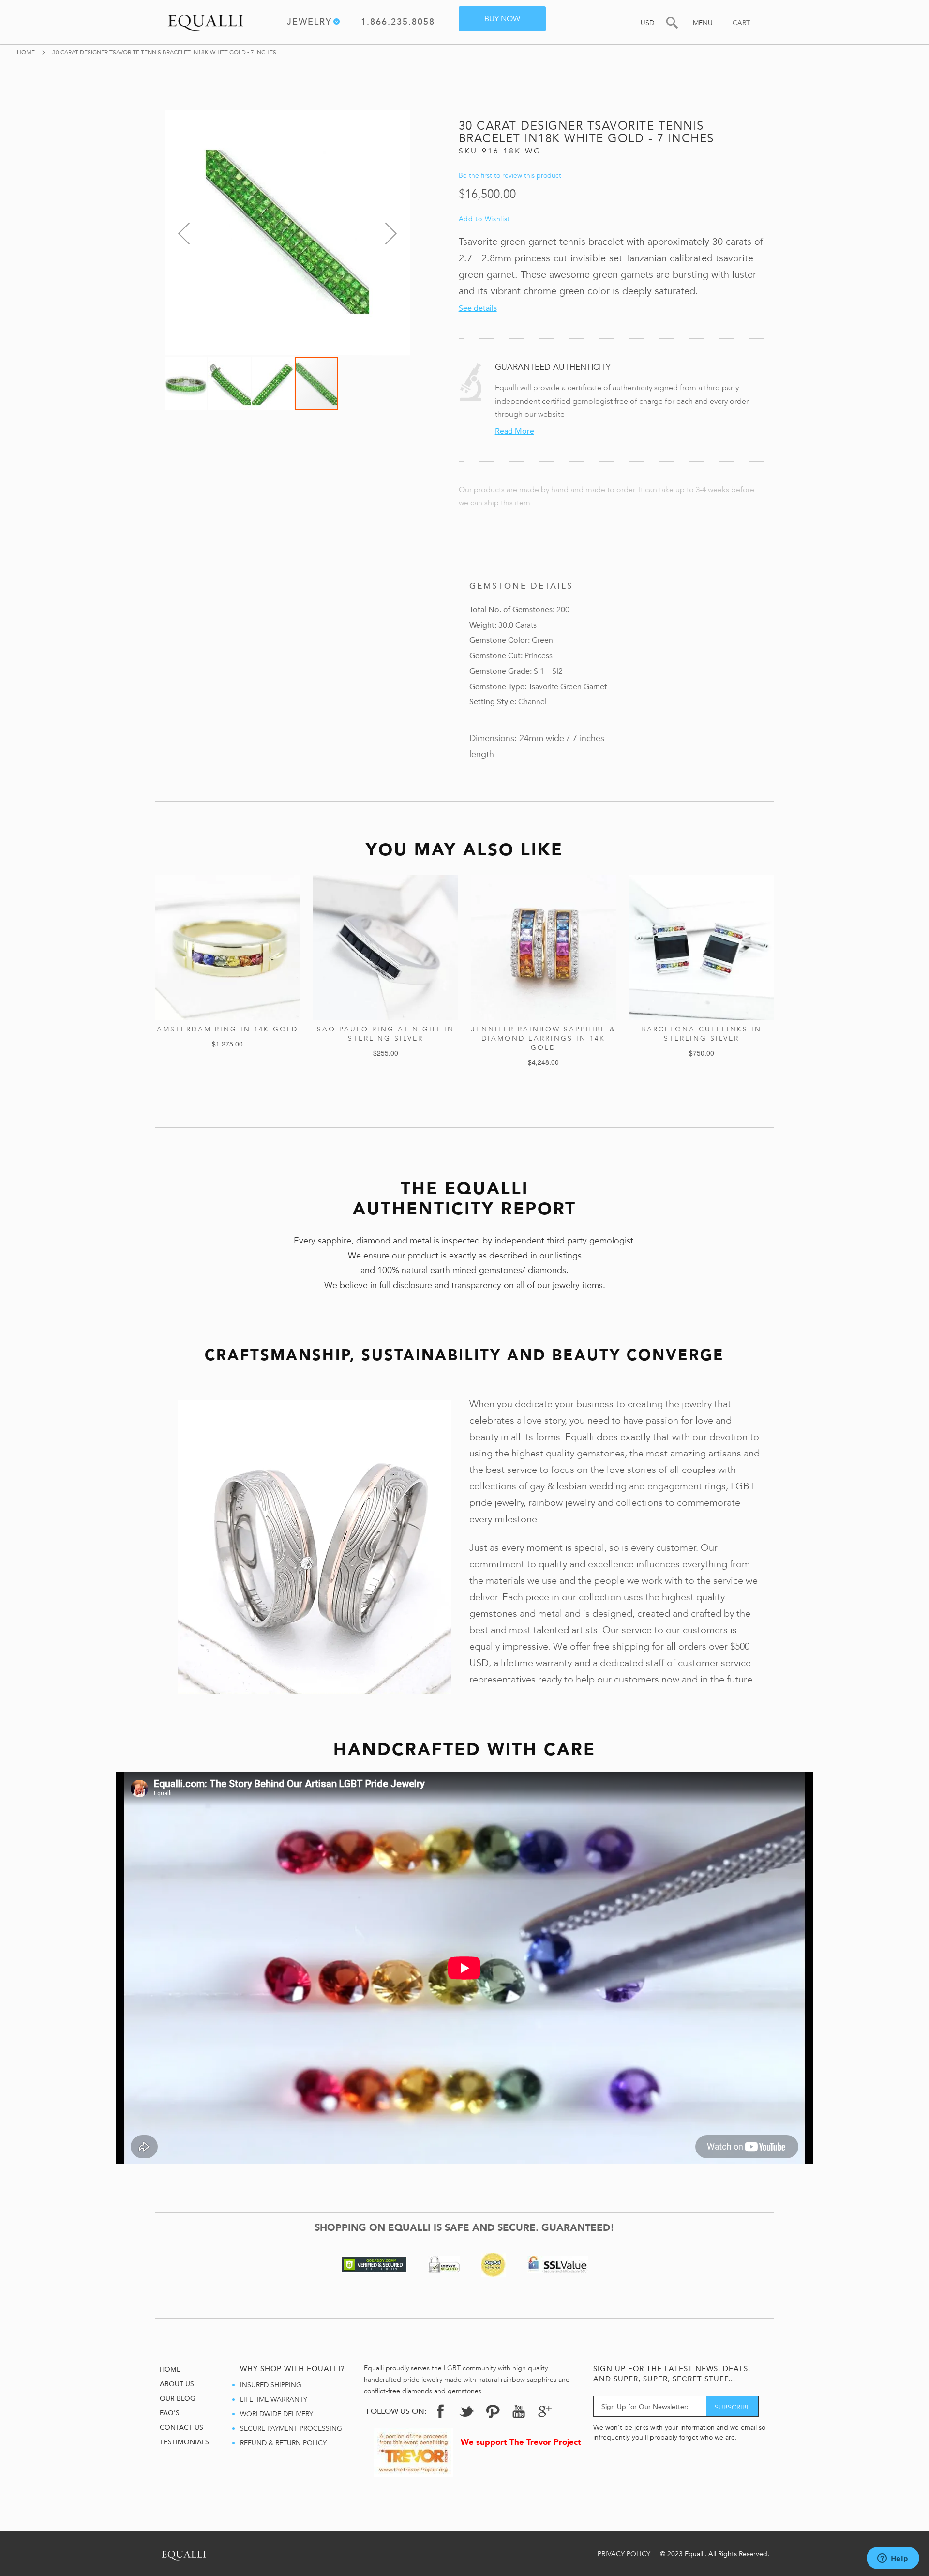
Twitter (466, 2411)
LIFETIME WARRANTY (274, 2400)
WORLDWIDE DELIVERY (277, 2414)
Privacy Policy (624, 2554)
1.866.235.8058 (398, 23)
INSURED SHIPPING (271, 2385)
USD (647, 23)
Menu (703, 23)
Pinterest (493, 2411)
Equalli (184, 2553)
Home (27, 52)
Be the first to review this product (510, 175)
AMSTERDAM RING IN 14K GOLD (227, 1029)
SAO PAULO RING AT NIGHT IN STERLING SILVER (386, 1034)
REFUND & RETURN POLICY (283, 2443)
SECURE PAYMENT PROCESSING (291, 2429)
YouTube (519, 2411)
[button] (184, 233)
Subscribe (733, 2407)
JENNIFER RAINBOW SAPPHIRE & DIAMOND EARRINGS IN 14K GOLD (544, 1038)
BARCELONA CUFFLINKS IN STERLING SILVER (701, 1034)
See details (478, 308)
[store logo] (206, 21)
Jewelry (309, 23)
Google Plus (545, 2414)
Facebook (440, 2411)
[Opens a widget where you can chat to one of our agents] (893, 2559)
